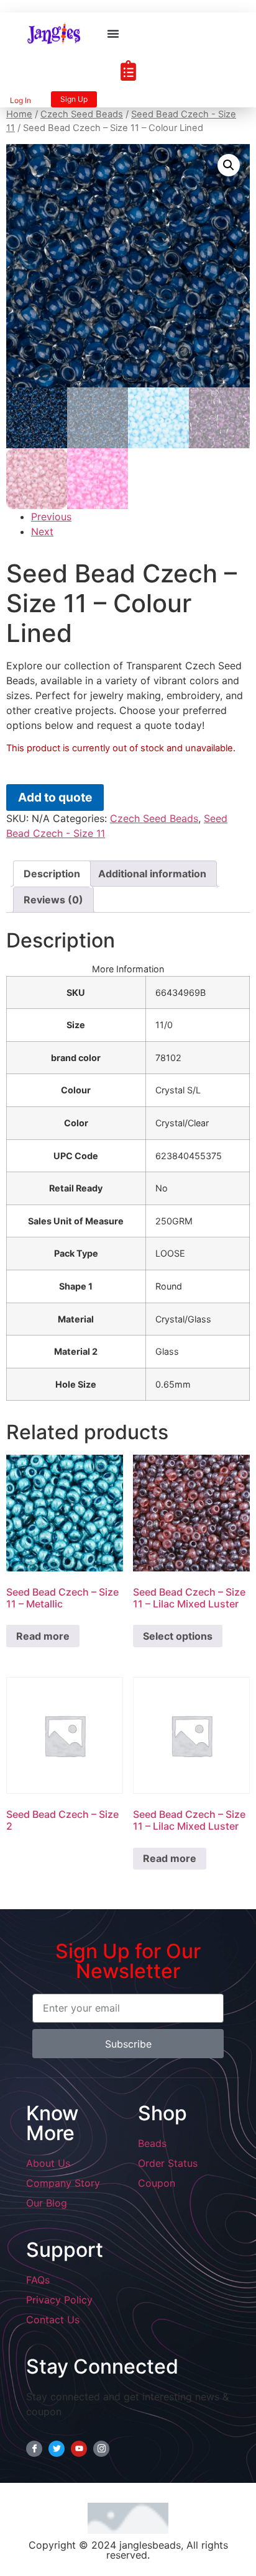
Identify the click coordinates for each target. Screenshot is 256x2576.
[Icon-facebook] (34, 2449)
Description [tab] (52, 874)
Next (42, 531)
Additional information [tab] (152, 874)
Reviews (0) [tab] (53, 900)
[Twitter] (57, 2449)
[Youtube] (79, 2449)
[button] (113, 34)
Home (19, 114)
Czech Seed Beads (82, 114)
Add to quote (55, 797)
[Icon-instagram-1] (101, 2449)
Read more (43, 1636)
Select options (178, 1636)
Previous (51, 517)
